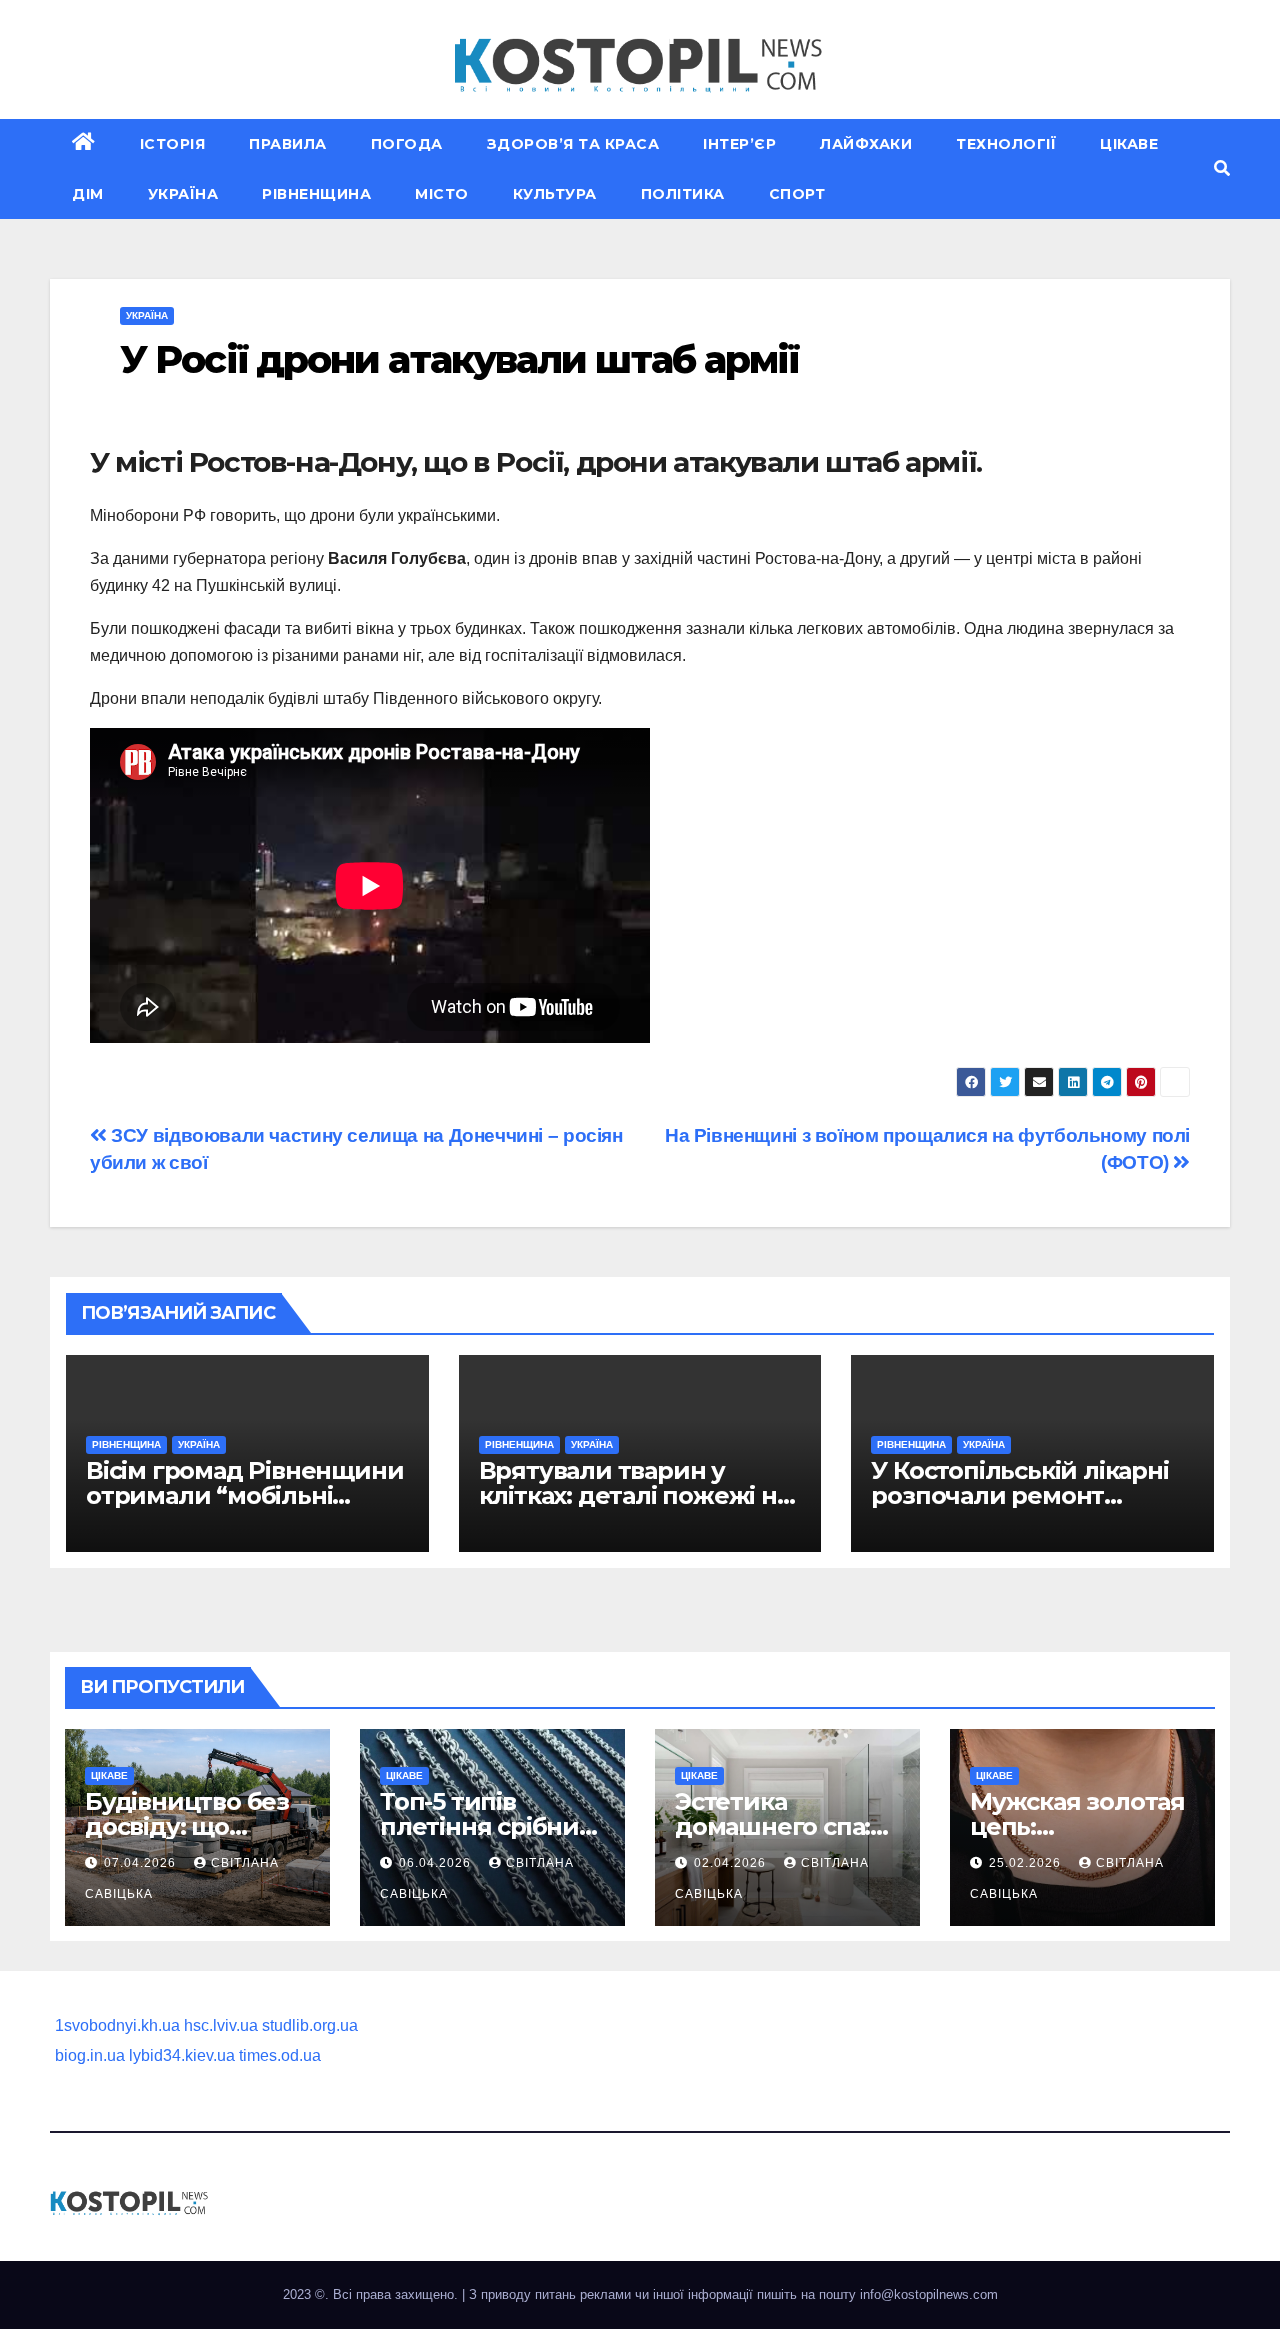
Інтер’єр (739, 144)
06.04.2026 (437, 1863)
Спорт (797, 194)
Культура (555, 194)
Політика (683, 194)
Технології (1006, 144)
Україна (183, 194)
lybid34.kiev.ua (182, 2055)
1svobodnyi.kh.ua (117, 2025)
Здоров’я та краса (573, 144)
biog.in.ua (90, 2055)
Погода (407, 144)
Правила (288, 144)
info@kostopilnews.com (929, 2294)
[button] (1222, 168)
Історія (173, 144)
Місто (442, 194)
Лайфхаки (866, 144)
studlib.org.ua (310, 2025)
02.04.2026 (732, 1863)
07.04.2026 (142, 1863)
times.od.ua (280, 2055)
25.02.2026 (1027, 1863)
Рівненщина (316, 194)
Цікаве (1129, 144)
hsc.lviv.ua (221, 2025)
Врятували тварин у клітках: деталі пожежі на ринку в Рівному (634, 1495)
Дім (88, 194)
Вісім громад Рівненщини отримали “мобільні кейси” (244, 1495)
